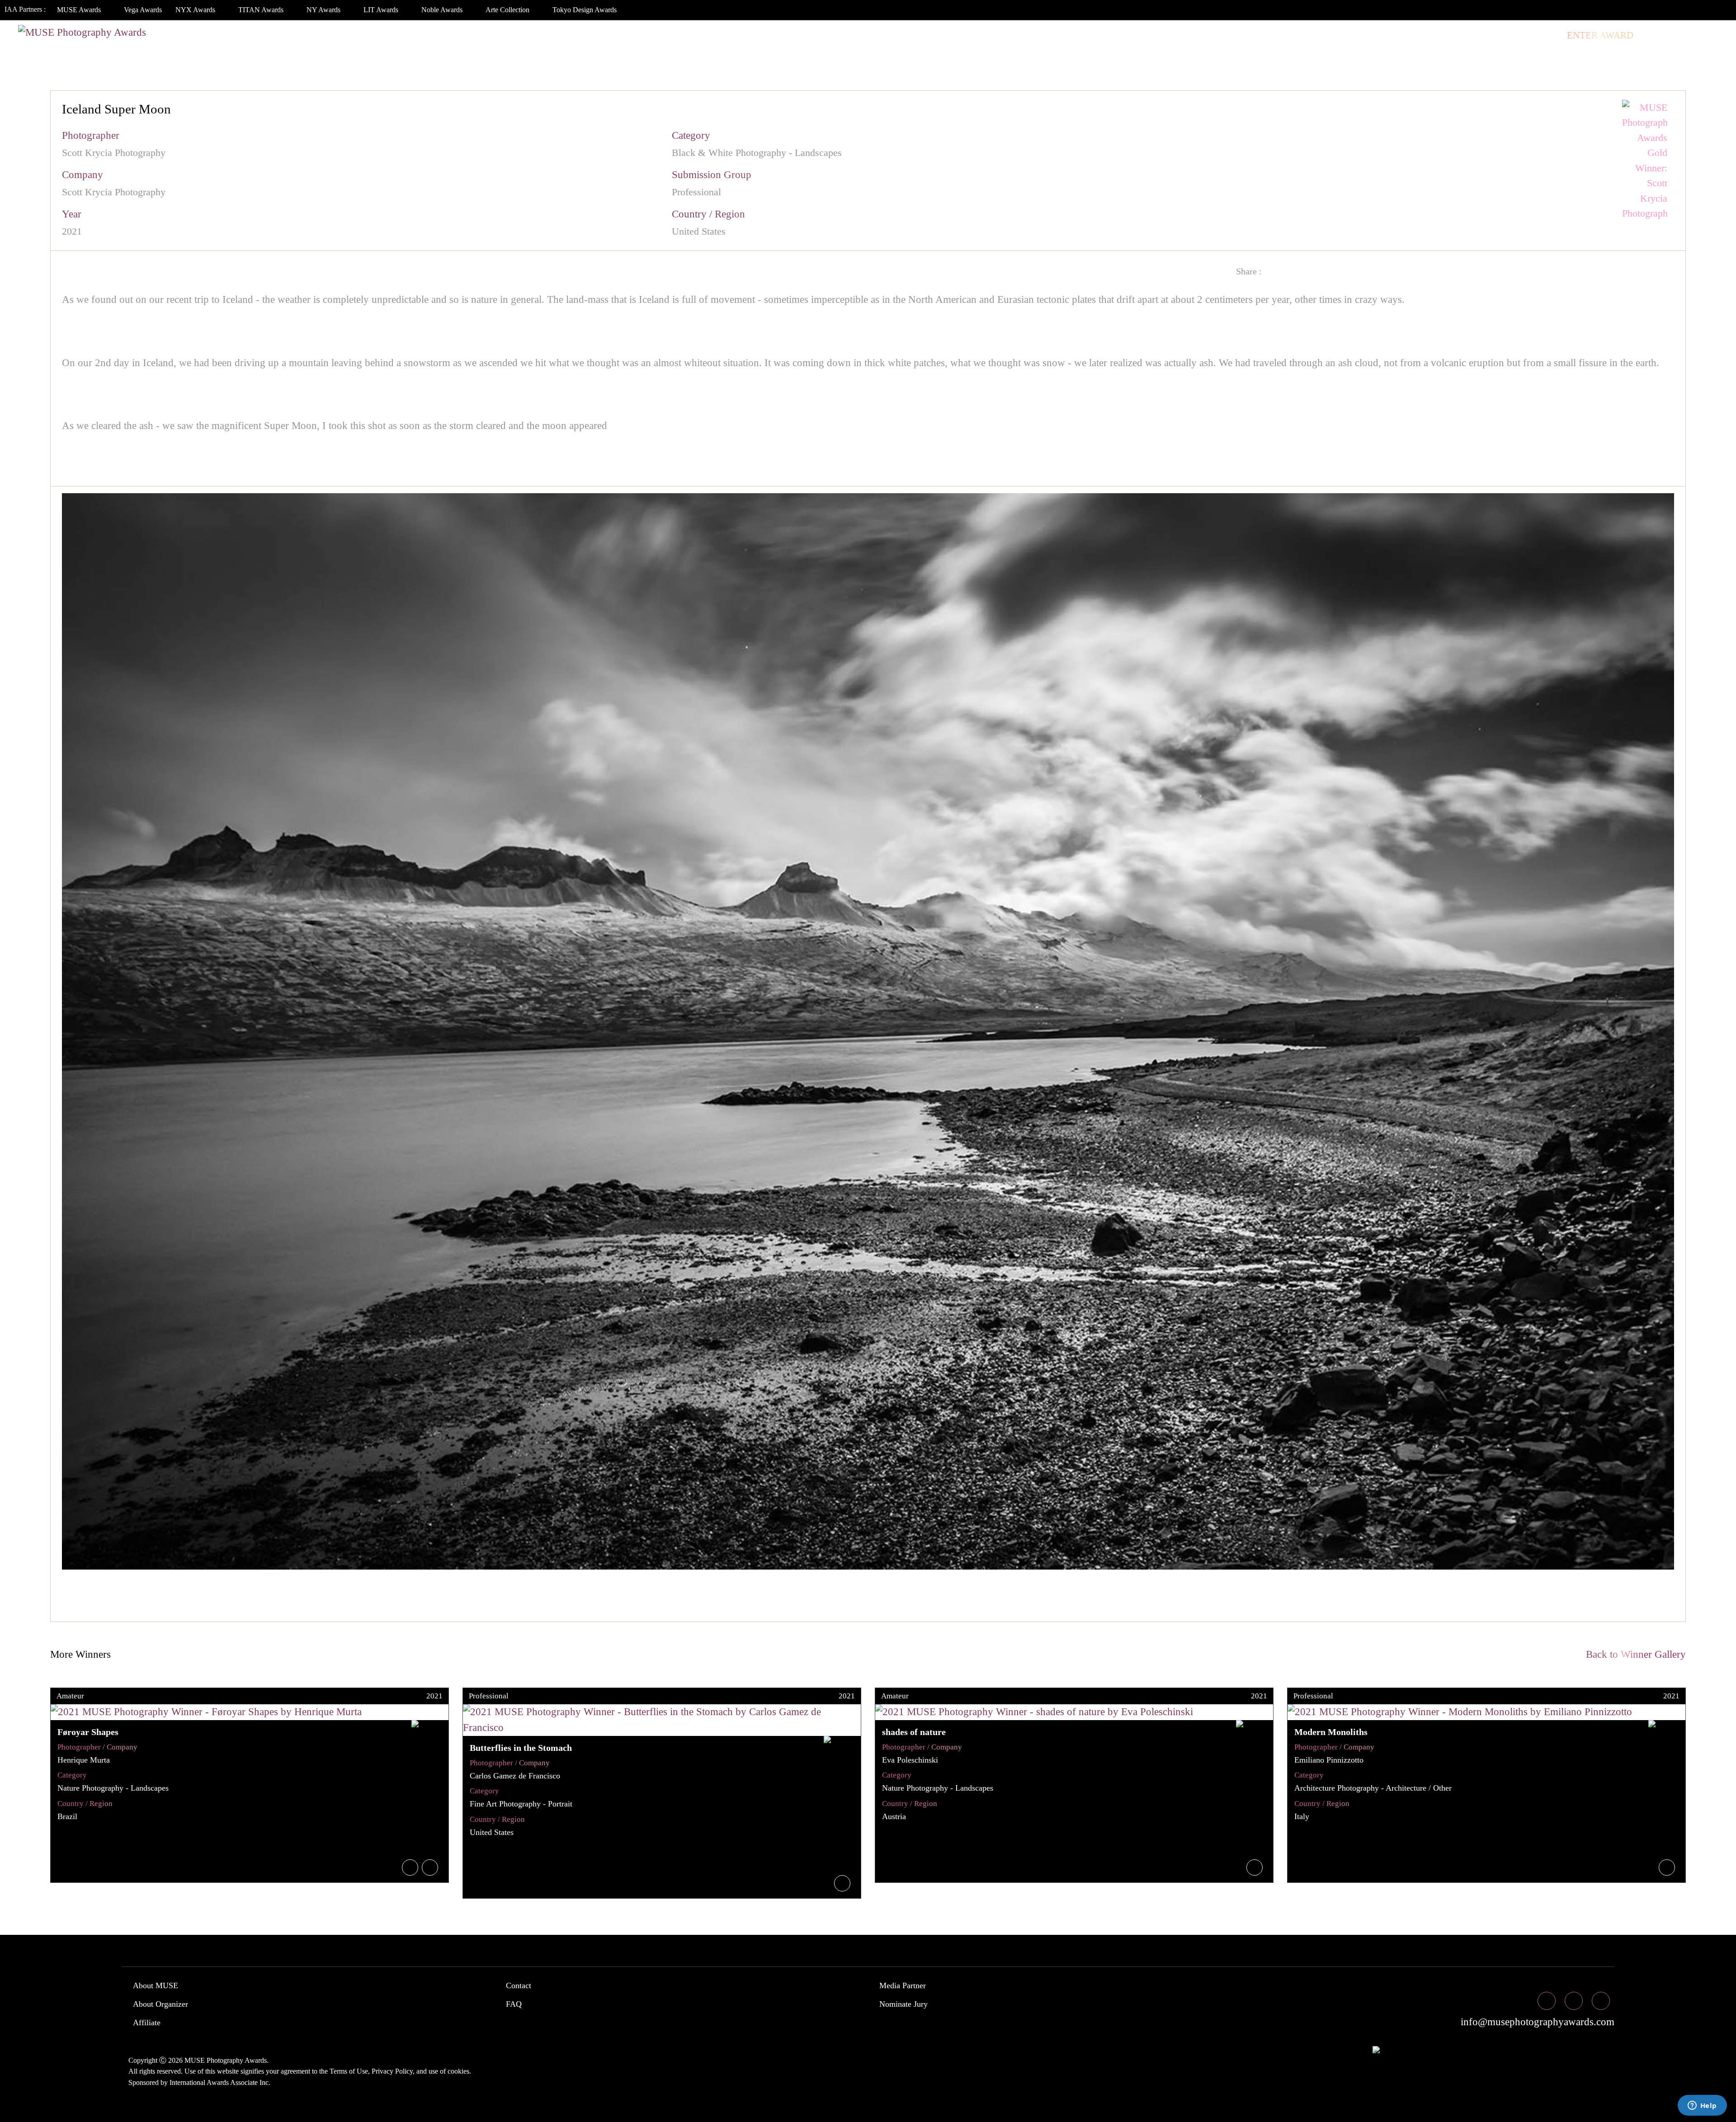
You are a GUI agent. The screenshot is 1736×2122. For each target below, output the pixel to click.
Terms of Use (349, 2071)
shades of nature (914, 1732)
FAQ (514, 2004)
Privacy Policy (392, 2071)
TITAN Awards (262, 10)
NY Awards (324, 10)
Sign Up (1705, 35)
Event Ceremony (1385, 35)
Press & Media (1475, 35)
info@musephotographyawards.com (1536, 2022)
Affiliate (147, 2023)
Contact (519, 1985)
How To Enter (1203, 35)
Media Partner (903, 1985)
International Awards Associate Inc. (220, 2082)
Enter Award (1600, 35)
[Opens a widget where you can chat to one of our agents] (1702, 2106)
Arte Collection (508, 10)
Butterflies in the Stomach (521, 1748)
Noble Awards (443, 10)
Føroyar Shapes (88, 1732)
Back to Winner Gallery (1633, 1654)
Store (1541, 35)
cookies (458, 2071)
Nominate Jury (903, 2004)
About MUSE (156, 1985)
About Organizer (160, 2004)
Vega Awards (143, 10)
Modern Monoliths (1331, 1732)
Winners (1309, 35)
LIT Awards (382, 10)
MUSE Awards (80, 10)
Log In (1660, 35)
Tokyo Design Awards (585, 10)
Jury (1260, 35)
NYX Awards (196, 10)
